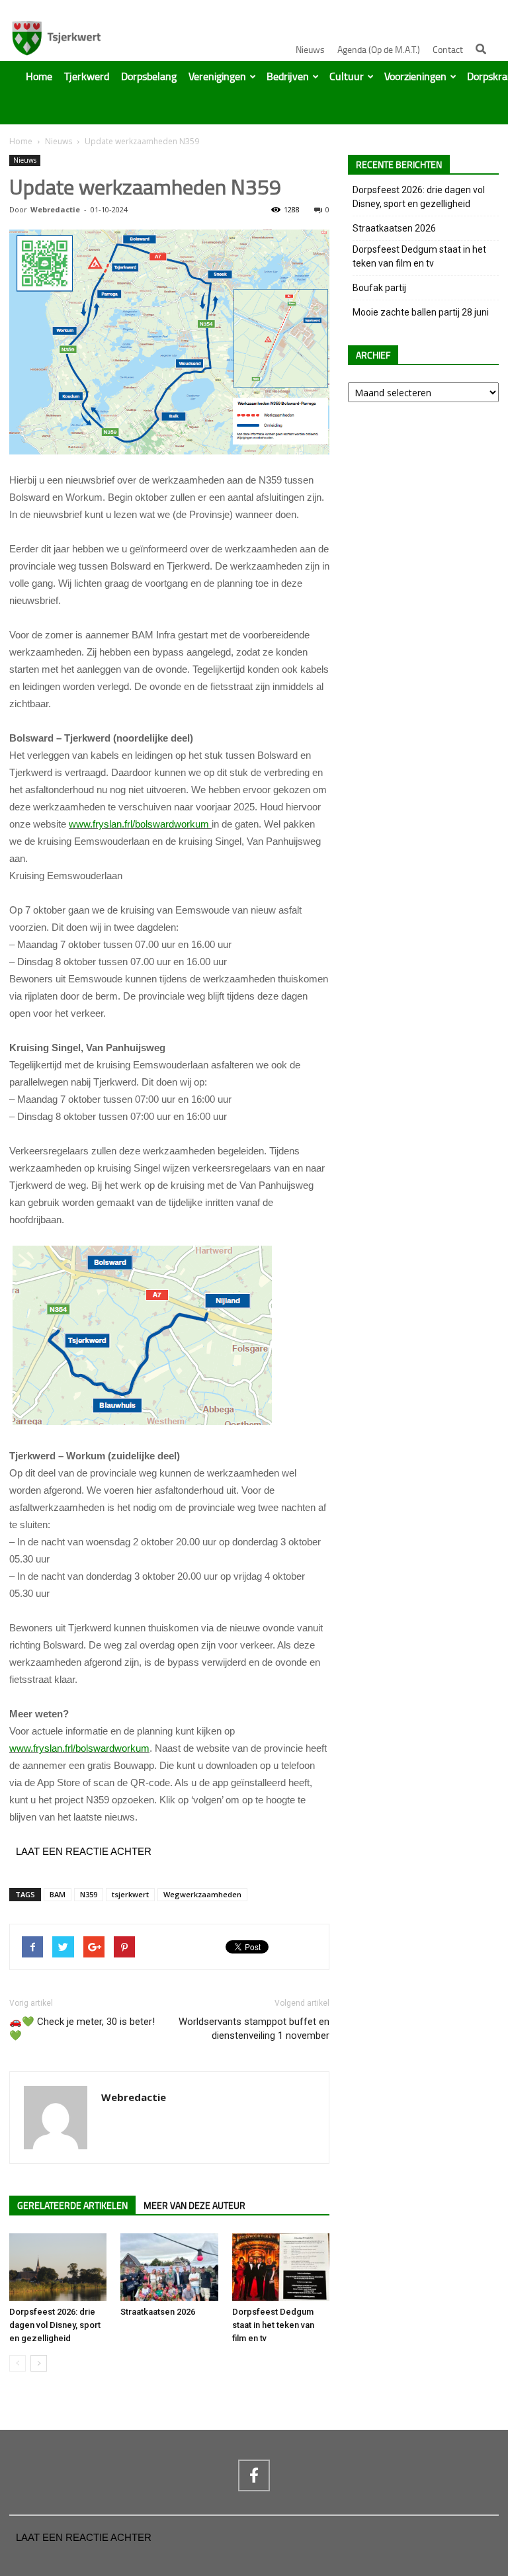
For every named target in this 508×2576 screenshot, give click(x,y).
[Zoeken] (481, 49)
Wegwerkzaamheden (202, 1894)
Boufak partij (379, 288)
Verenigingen (217, 77)
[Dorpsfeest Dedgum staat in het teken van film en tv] (281, 2267)
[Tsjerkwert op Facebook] (254, 2475)
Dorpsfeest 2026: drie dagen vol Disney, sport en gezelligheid (55, 2325)
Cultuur (347, 77)
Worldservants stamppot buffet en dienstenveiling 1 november (254, 2029)
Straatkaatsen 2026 (158, 2312)
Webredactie (55, 209)
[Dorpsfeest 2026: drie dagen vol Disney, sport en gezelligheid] (58, 2267)
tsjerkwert (130, 1894)
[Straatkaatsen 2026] (169, 2267)
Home (39, 77)
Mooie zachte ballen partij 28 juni (421, 312)
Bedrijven (288, 77)
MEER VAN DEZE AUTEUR (194, 2206)
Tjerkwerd (87, 77)
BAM (58, 1894)
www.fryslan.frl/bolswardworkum (140, 824)
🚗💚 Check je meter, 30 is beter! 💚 (82, 2029)
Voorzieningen (415, 77)
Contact (448, 50)
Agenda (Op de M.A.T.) (379, 50)
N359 (89, 1894)
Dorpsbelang (149, 77)
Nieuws (310, 50)
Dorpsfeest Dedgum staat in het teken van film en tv (273, 2325)
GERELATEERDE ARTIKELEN (72, 2206)
